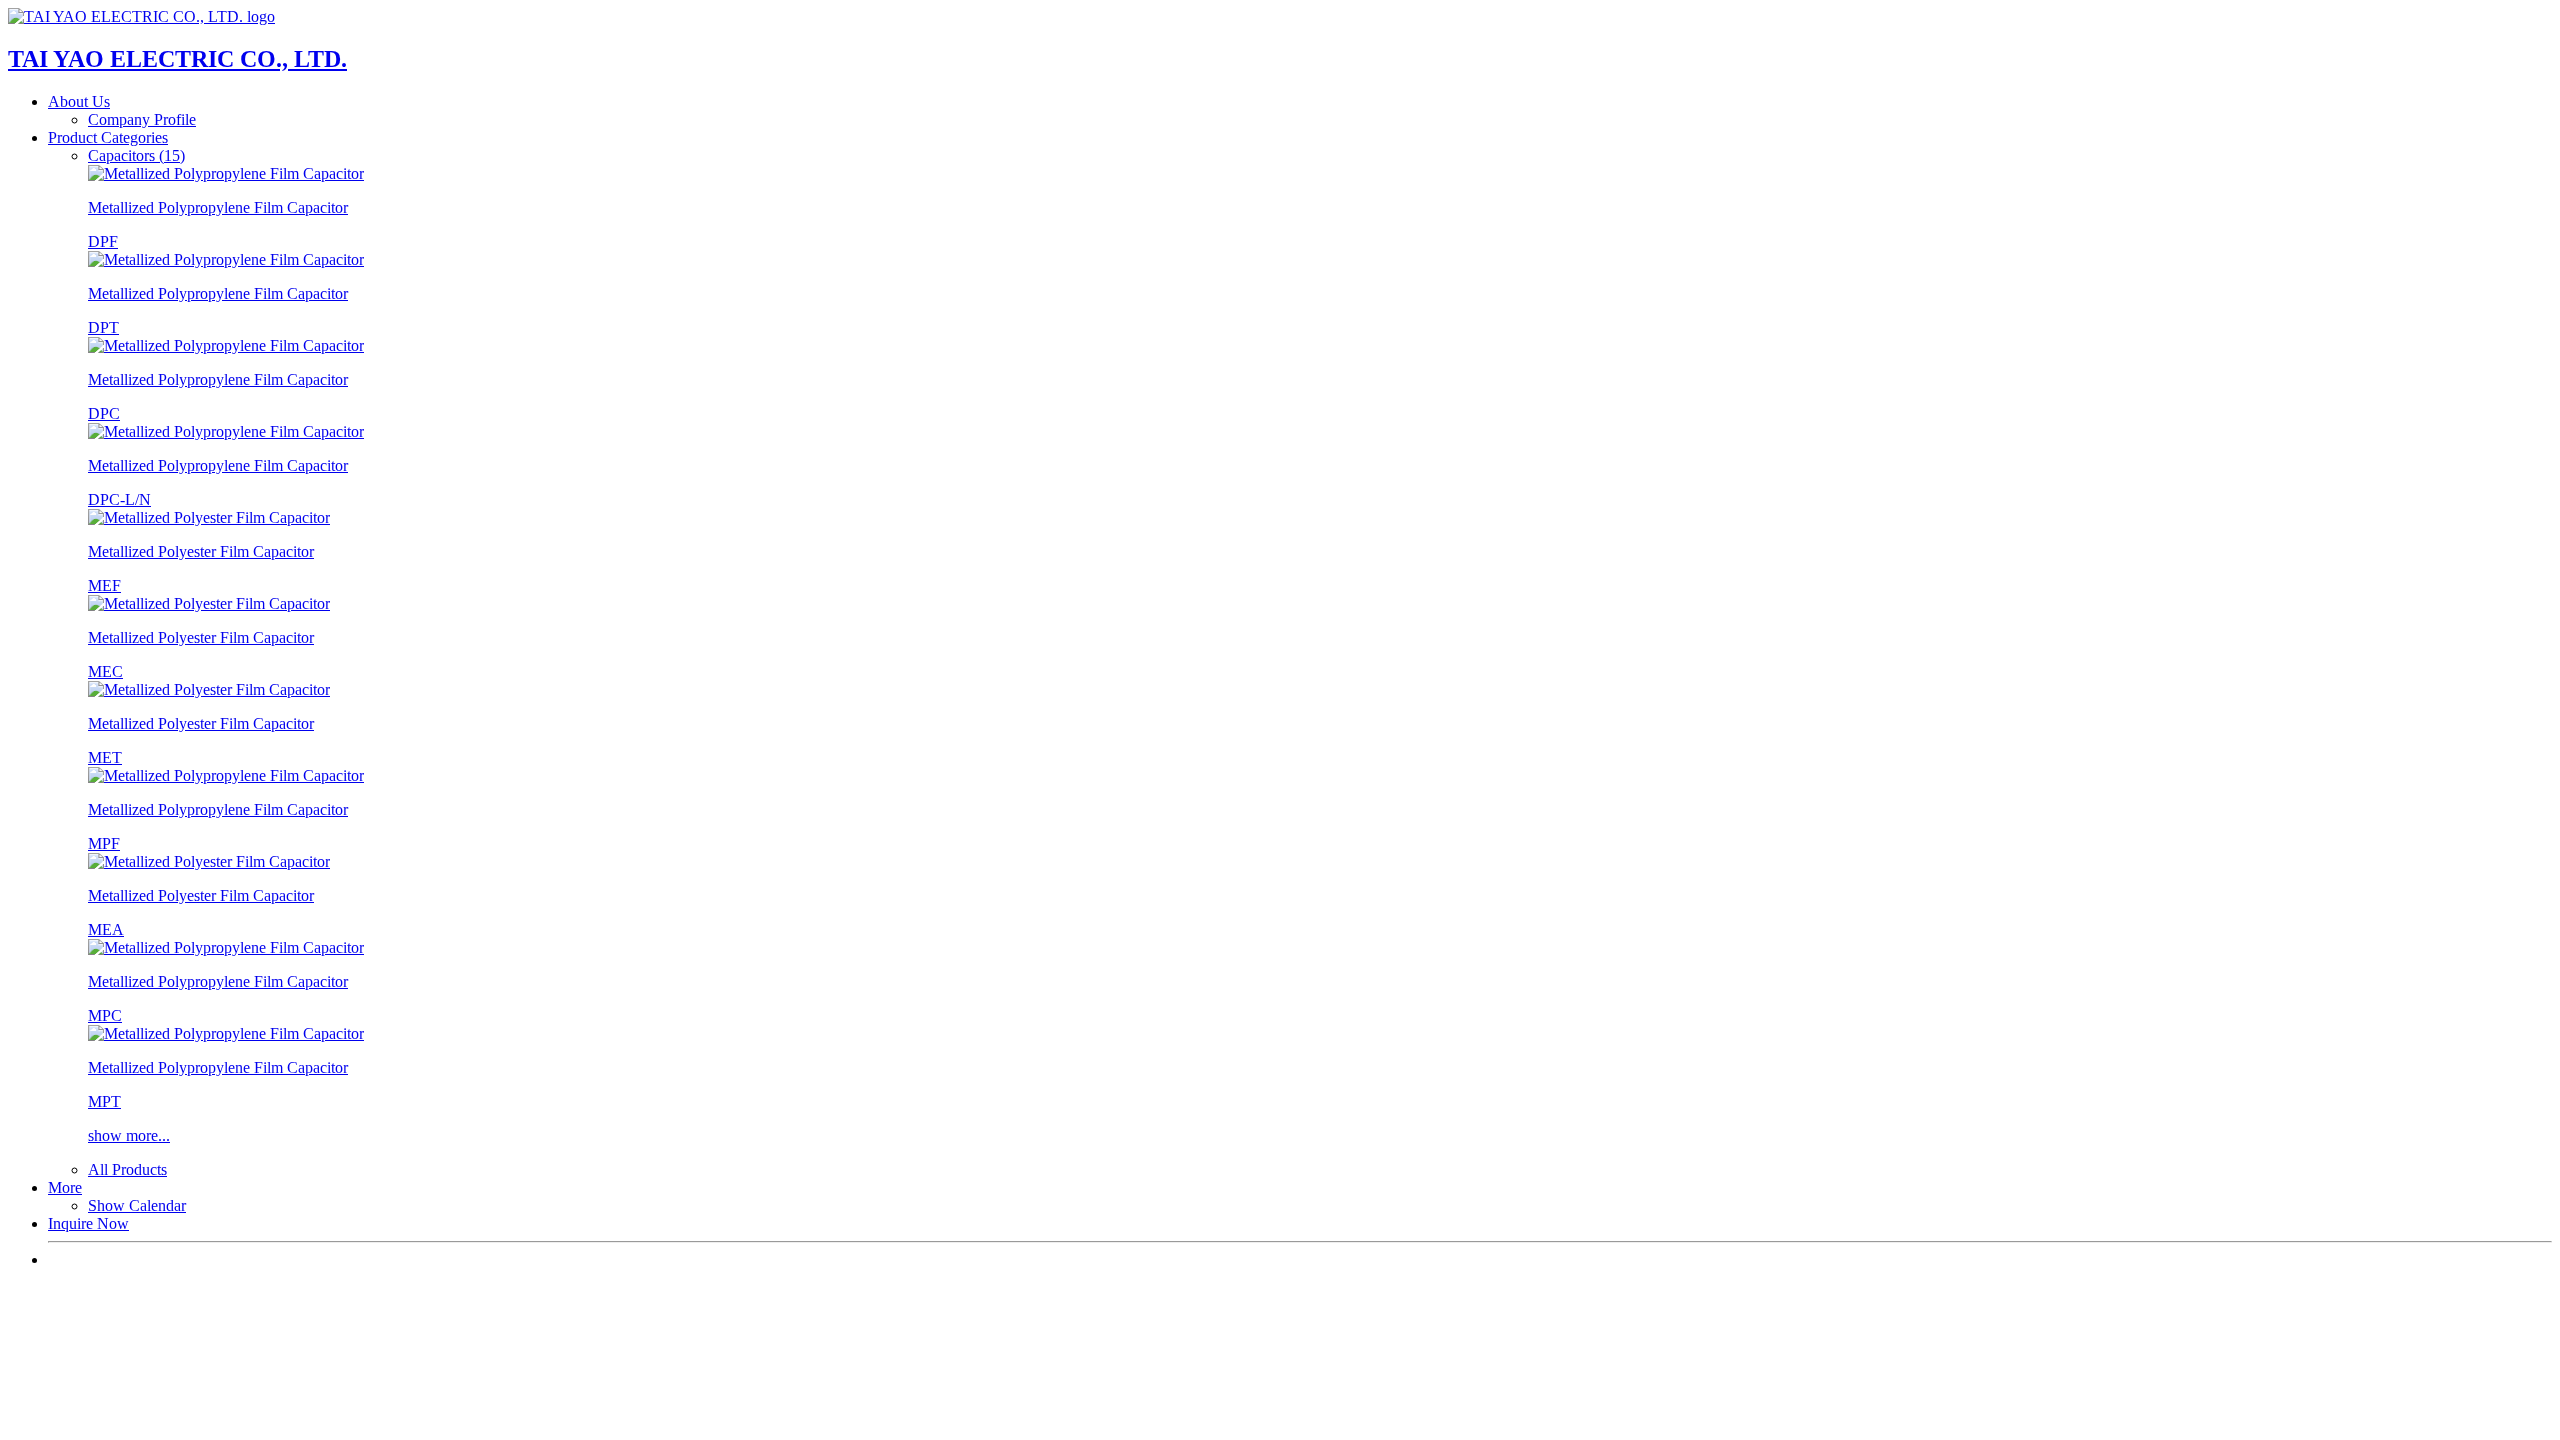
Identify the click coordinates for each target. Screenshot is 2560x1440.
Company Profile (142, 119)
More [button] (65, 1187)
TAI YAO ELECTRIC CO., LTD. (177, 59)
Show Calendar (137, 1205)
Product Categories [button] (108, 137)
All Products (127, 1169)
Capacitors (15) (136, 155)
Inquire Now (88, 1223)
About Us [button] (79, 101)
